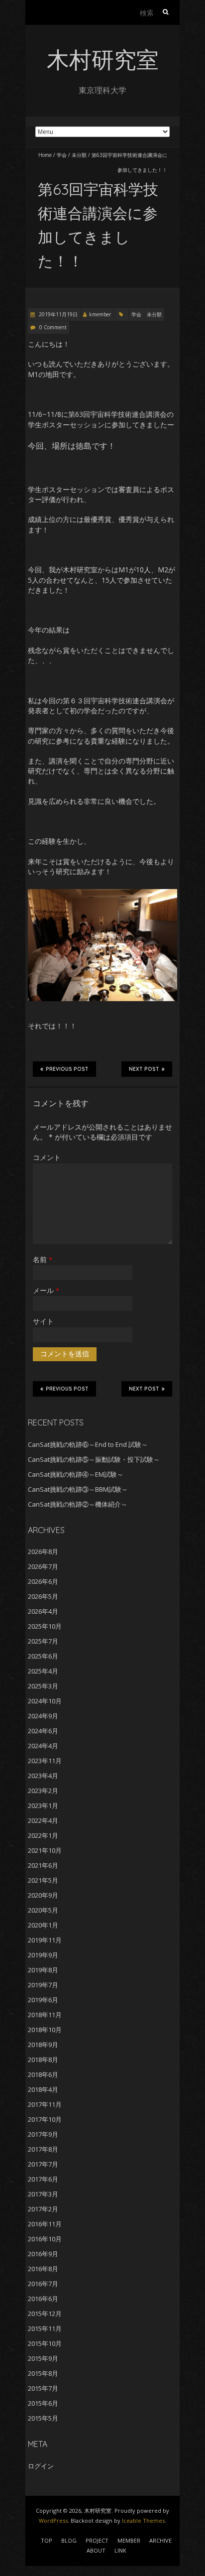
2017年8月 (43, 2149)
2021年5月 (43, 1880)
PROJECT (97, 2540)
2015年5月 (43, 2418)
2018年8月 (43, 2060)
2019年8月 (43, 1970)
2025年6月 (43, 1656)
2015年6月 (43, 2403)
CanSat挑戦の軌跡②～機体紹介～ (78, 1504)
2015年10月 (45, 2343)
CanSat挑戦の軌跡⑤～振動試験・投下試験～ (94, 1459)
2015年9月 (43, 2358)
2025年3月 (43, 1686)
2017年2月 (43, 2209)
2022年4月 (43, 1820)
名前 (43, 1259)
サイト (43, 1321)
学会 (62, 155)
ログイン (41, 2466)
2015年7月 (43, 2388)
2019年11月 (45, 1940)
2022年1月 (43, 1835)
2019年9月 (43, 1955)
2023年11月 (45, 1761)
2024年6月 (43, 1731)
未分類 (79, 155)
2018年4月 (43, 2089)
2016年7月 (43, 2284)
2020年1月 (43, 1925)
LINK (120, 2550)
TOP (47, 2540)
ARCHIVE (160, 2540)
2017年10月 (45, 2119)
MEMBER (129, 2540)
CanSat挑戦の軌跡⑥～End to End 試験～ (88, 1444)
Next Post (144, 1069)
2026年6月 (43, 1581)
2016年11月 (45, 2224)
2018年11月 (45, 2015)
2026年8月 (43, 1551)
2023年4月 (43, 1776)
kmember (100, 314)
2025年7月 (43, 1641)
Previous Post (67, 1069)
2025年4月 (43, 1671)
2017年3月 (43, 2194)
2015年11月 (45, 2328)
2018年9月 (43, 2045)
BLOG (69, 2540)
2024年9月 (43, 1716)
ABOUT (96, 2550)
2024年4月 (43, 1746)
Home (45, 155)
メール (46, 1290)
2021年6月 (43, 1865)
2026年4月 (43, 1611)
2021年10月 (45, 1850)
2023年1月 (43, 1805)
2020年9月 (43, 1895)
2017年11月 (45, 2104)
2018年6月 (43, 2074)
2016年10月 (45, 2239)
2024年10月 (45, 1701)
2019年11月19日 (57, 314)
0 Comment (53, 327)
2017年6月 (43, 2179)
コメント (47, 1157)
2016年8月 (43, 2269)
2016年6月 (43, 2299)
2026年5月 (43, 1596)
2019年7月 (43, 1985)
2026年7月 (43, 1566)
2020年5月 (43, 1910)
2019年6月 (43, 2000)
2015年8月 (43, 2373)
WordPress (53, 2520)
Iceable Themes (143, 2520)
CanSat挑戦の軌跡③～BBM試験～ (78, 1489)
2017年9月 (43, 2134)
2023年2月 (43, 1791)
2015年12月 (45, 2314)
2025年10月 (45, 1626)
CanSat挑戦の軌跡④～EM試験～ (76, 1474)
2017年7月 (43, 2164)
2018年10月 (45, 2030)
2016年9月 (43, 2254)
